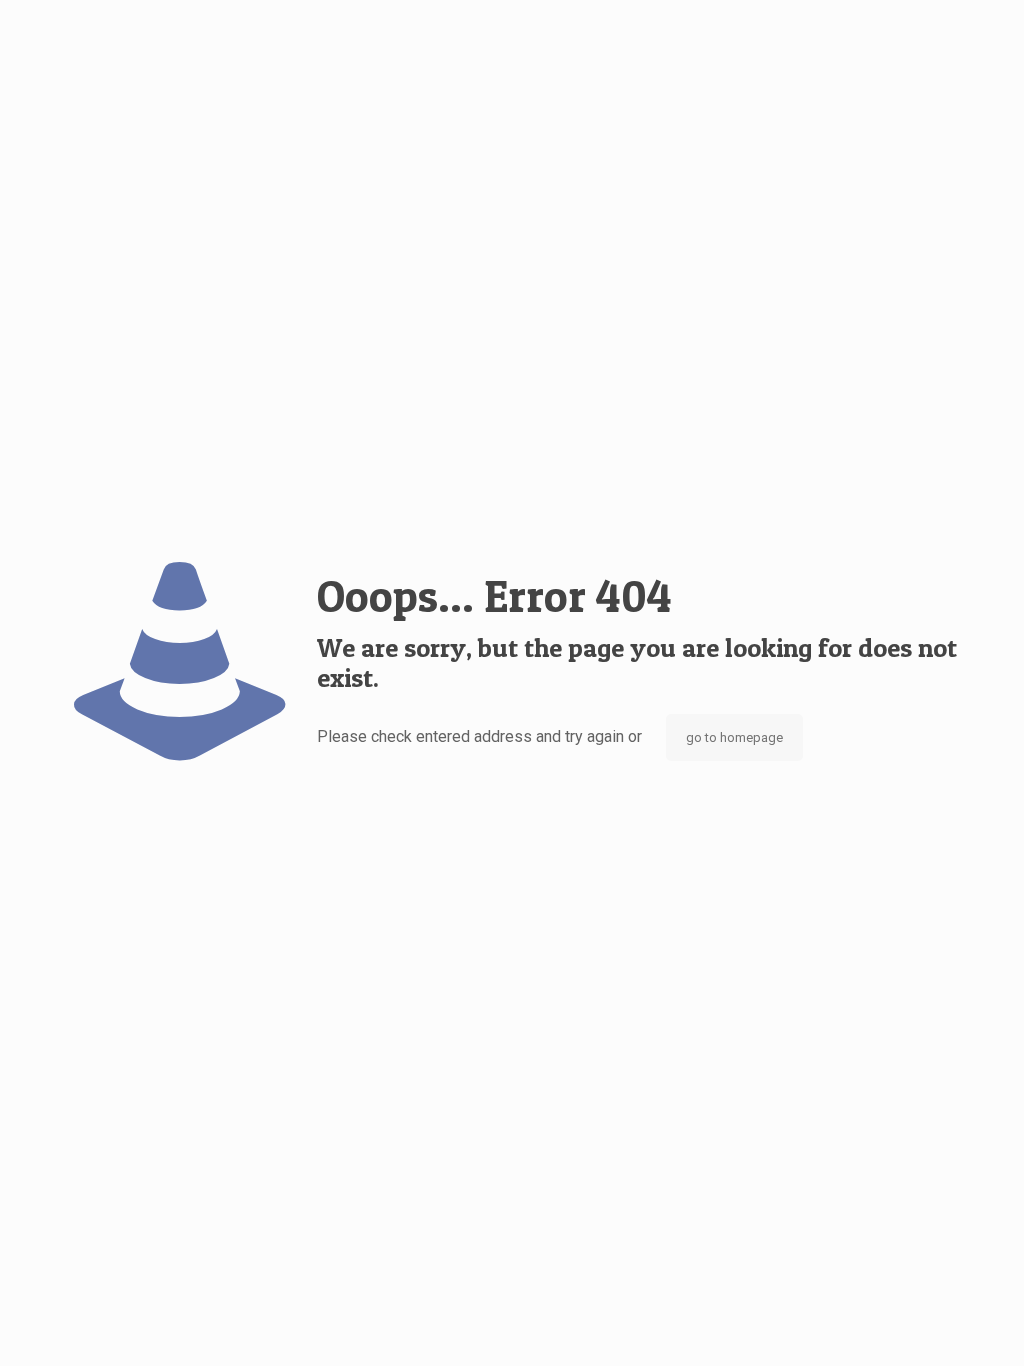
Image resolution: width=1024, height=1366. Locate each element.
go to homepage (734, 737)
